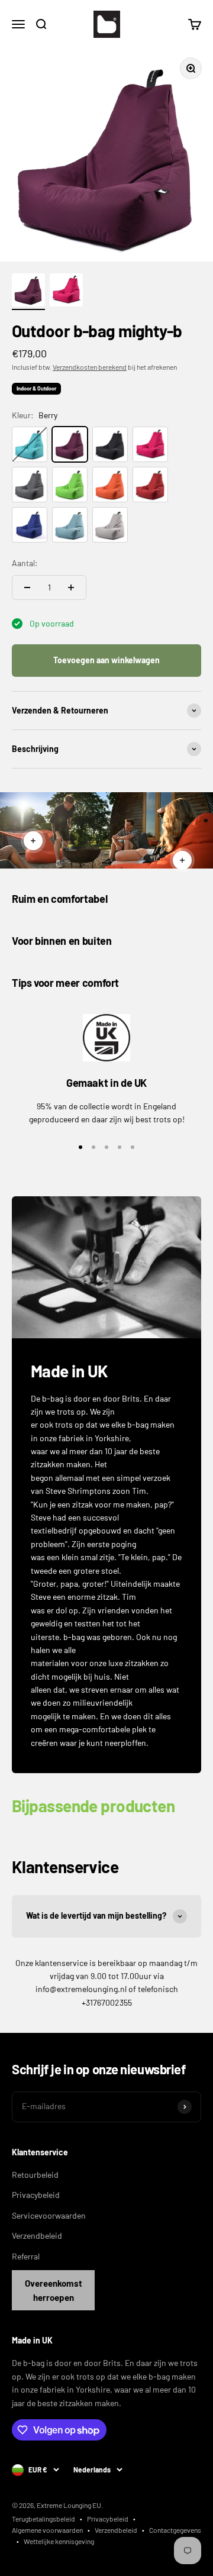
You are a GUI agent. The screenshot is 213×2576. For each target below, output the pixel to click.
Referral (26, 2256)
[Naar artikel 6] (28, 292)
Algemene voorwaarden (47, 2530)
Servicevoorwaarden (49, 2215)
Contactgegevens (175, 2530)
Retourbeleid (35, 2175)
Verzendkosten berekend (90, 367)
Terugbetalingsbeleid (43, 2519)
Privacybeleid (36, 2195)
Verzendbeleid (37, 2236)
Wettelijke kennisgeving (59, 2541)
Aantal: (25, 563)
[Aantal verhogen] (71, 587)
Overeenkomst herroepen (54, 2290)
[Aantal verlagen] (27, 587)
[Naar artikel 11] (66, 292)
